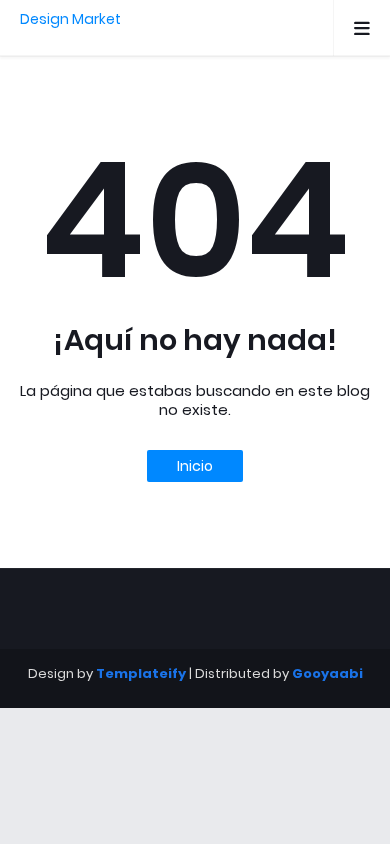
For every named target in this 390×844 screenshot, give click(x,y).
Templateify (141, 673)
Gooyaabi (327, 673)
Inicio (195, 466)
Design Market (70, 19)
